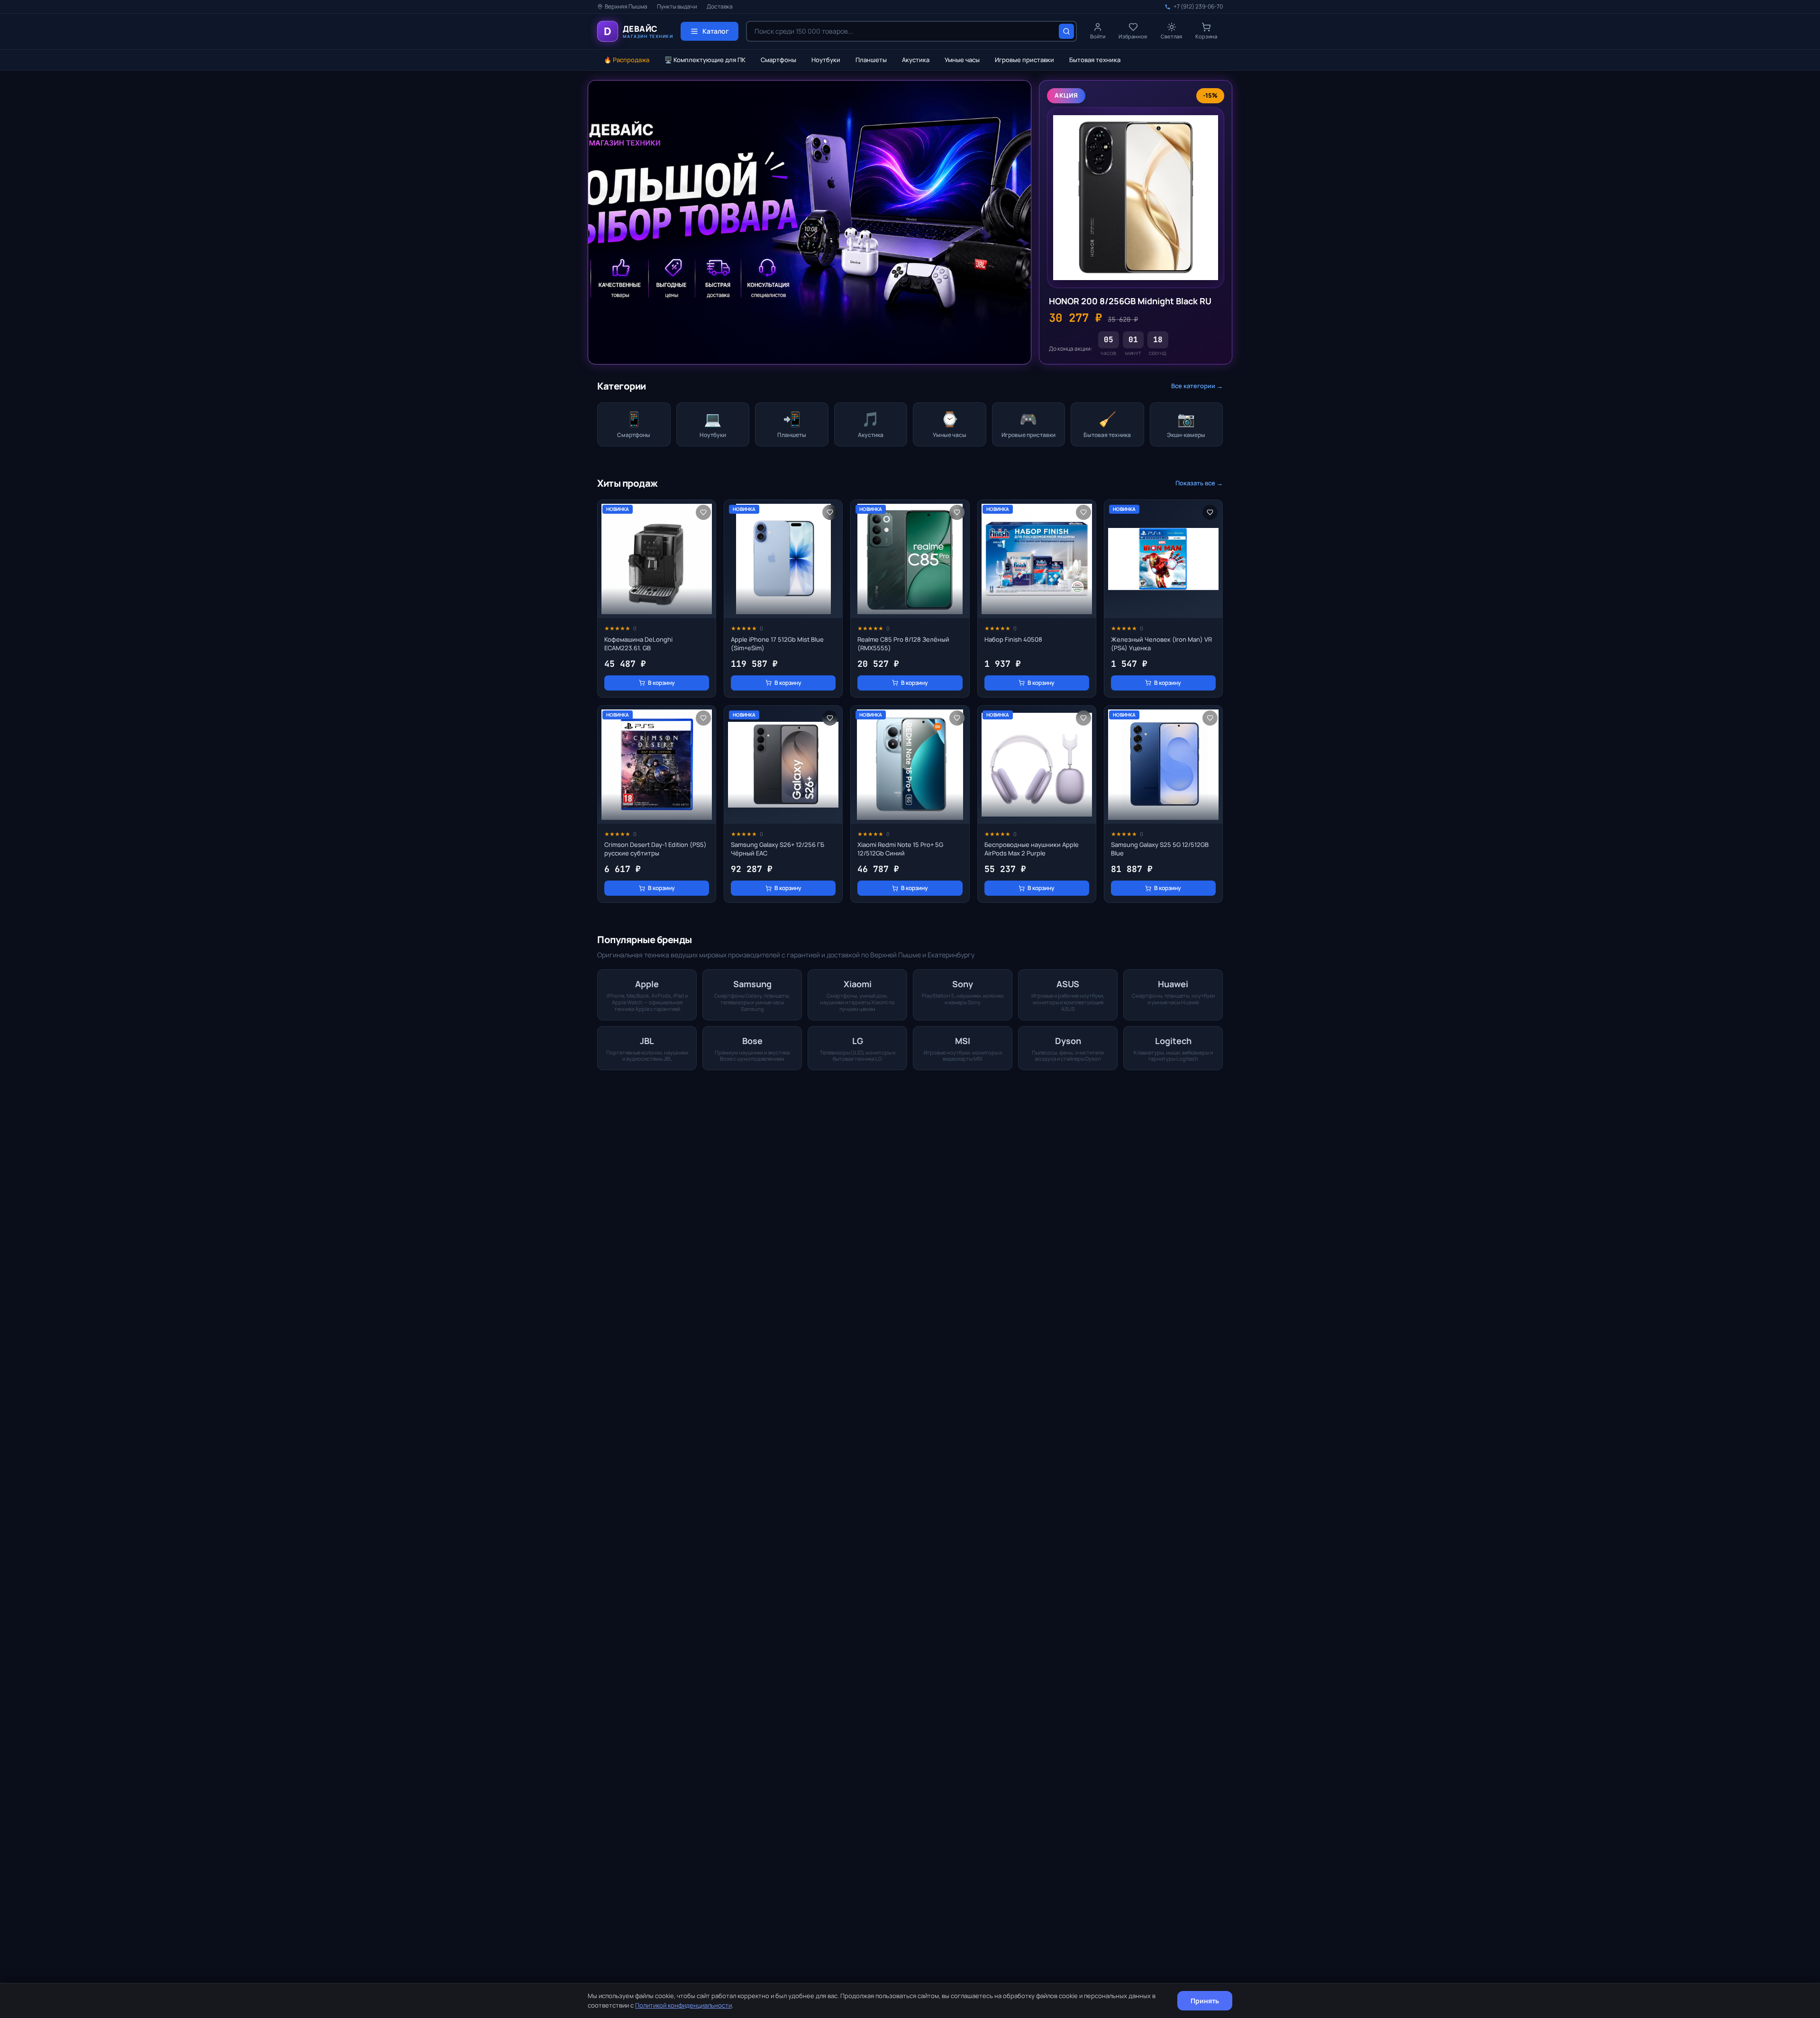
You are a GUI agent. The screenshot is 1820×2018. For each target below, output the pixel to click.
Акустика (916, 60)
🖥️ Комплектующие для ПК (705, 60)
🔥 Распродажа (627, 60)
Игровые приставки (1024, 60)
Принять (1205, 2001)
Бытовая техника (1095, 60)
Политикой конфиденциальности (683, 2005)
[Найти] (1066, 31)
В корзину (661, 683)
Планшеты (871, 60)
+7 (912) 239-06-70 (1198, 7)
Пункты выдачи (677, 7)
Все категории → (1197, 386)
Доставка (720, 7)
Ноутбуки (826, 60)
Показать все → (1199, 483)
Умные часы (962, 60)
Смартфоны (778, 60)
